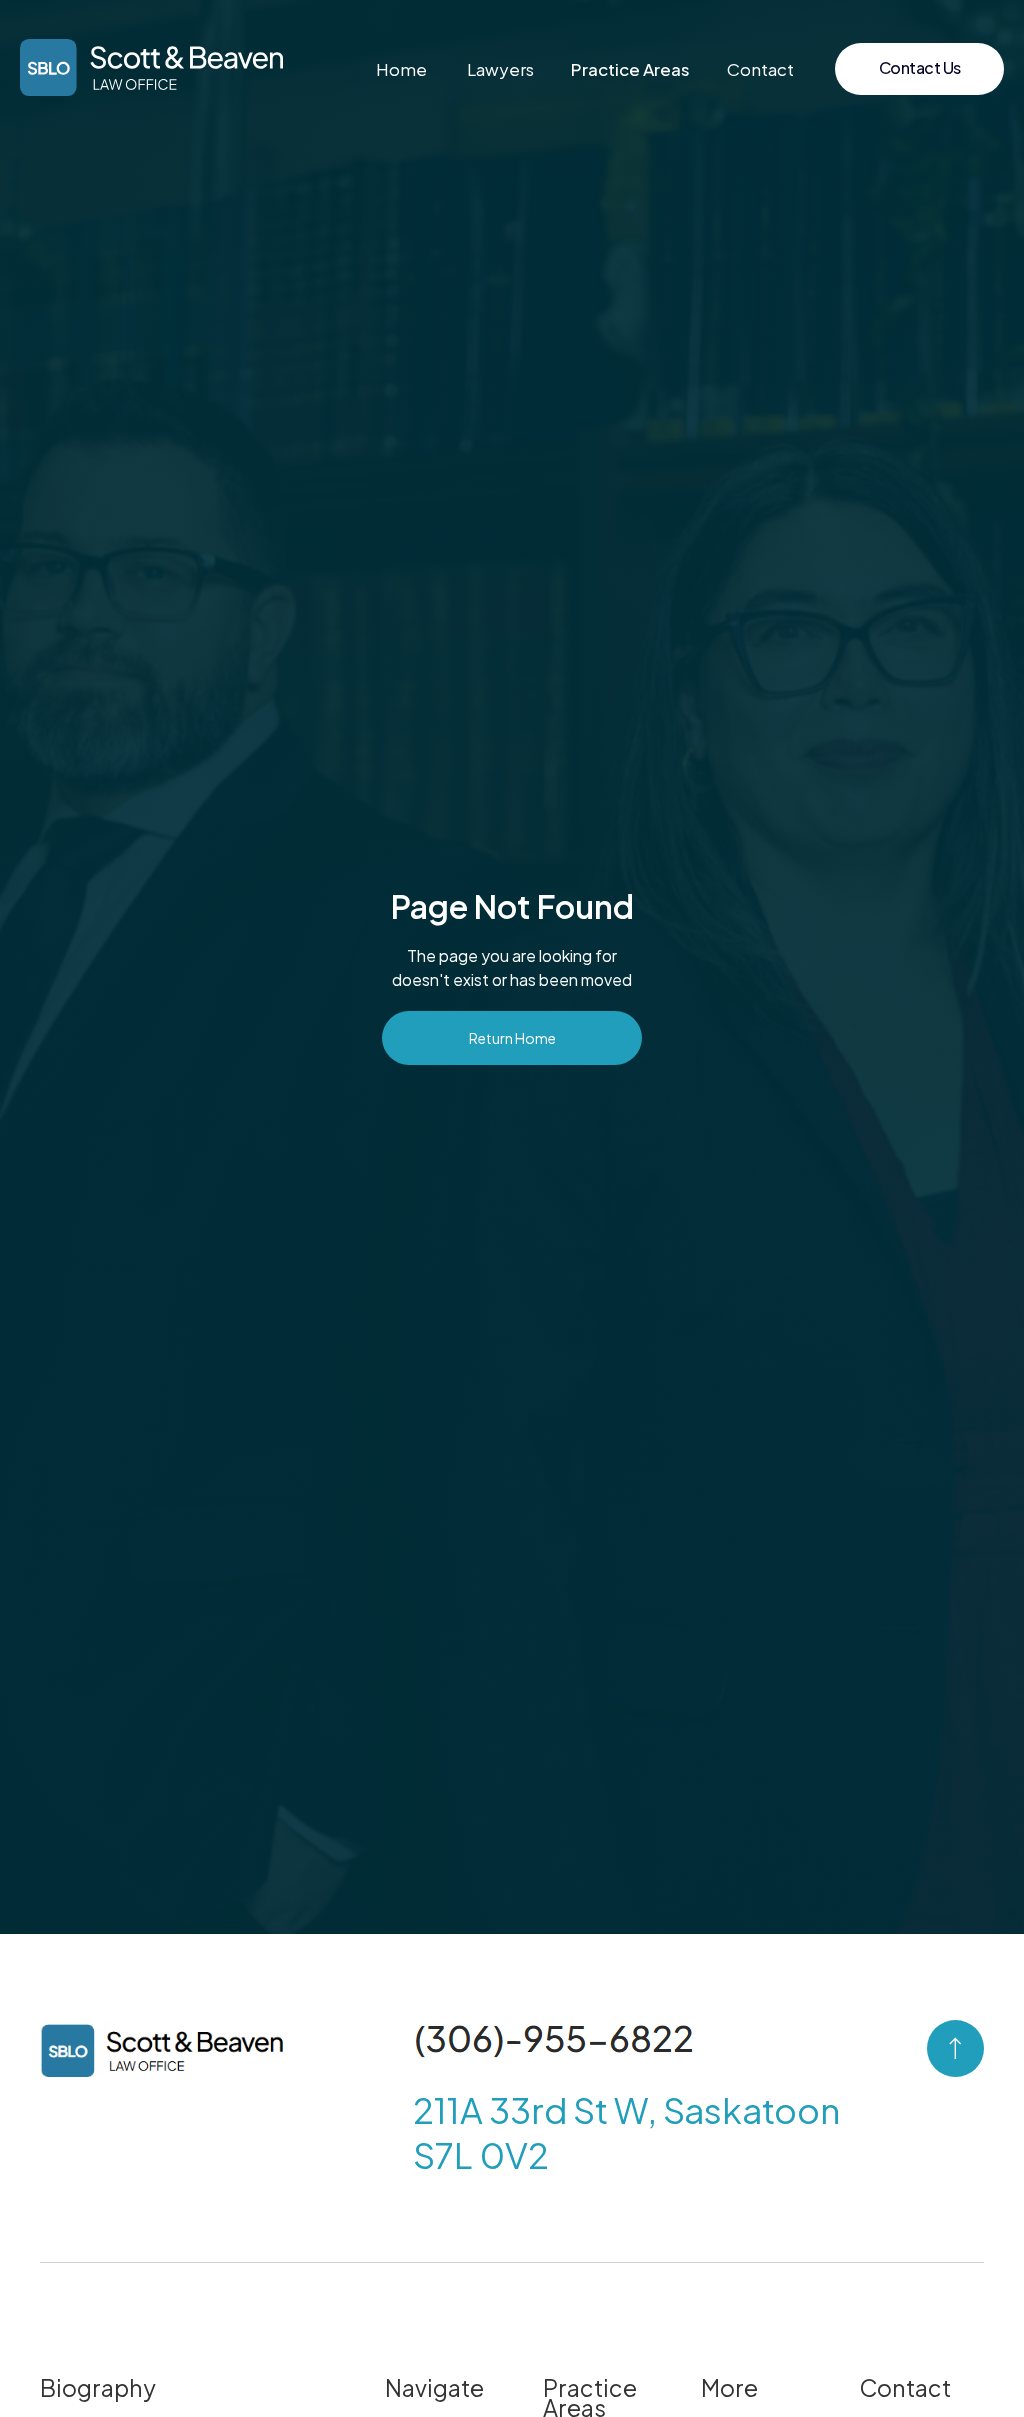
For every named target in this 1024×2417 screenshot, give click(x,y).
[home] (151, 67)
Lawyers (500, 69)
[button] (630, 69)
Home (401, 69)
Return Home (512, 1038)
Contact (760, 69)
